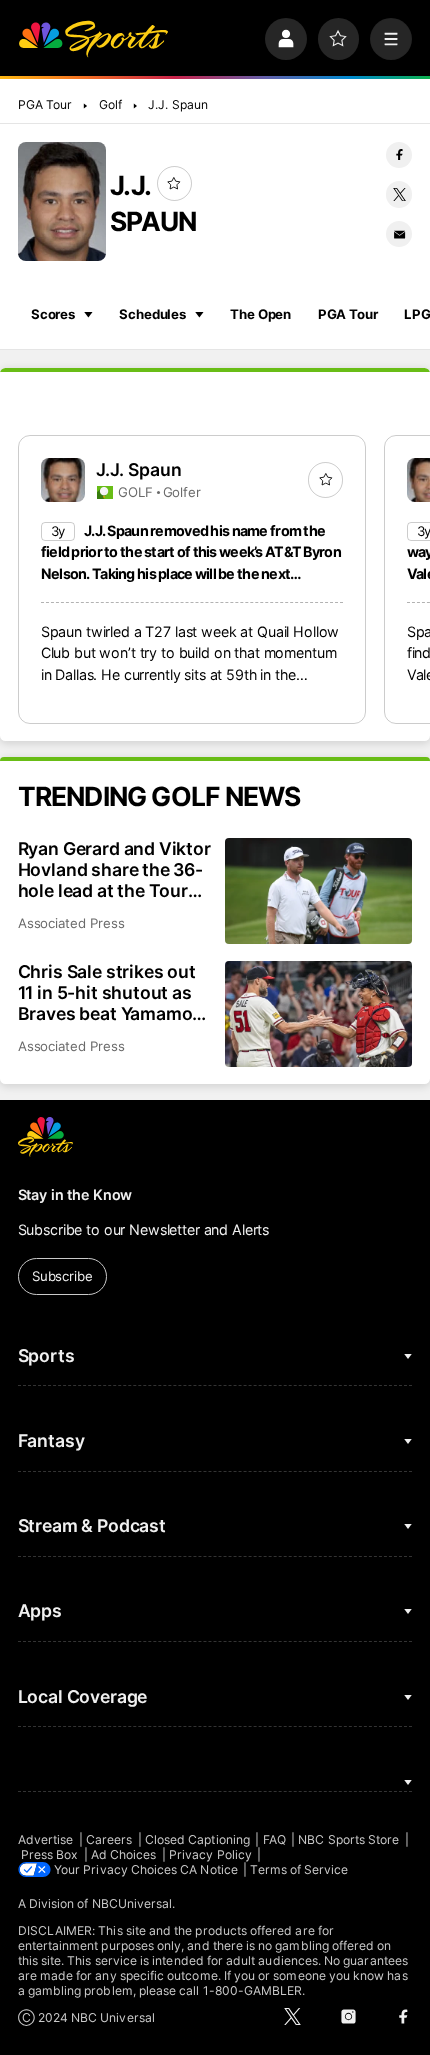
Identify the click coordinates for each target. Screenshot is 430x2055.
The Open (260, 314)
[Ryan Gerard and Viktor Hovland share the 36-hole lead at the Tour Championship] (318, 890)
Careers (109, 1839)
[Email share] (399, 234)
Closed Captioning (197, 1839)
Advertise (46, 1839)
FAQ (274, 1839)
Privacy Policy (210, 1854)
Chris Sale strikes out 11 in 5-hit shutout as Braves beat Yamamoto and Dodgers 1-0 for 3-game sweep (114, 992)
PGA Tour (45, 104)
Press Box (50, 1854)
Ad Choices (124, 1854)
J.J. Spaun (178, 104)
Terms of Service (299, 1869)
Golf (110, 104)
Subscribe (62, 1276)
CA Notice (209, 1869)
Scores (53, 314)
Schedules (152, 314)
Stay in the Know (75, 1194)
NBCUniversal (132, 1903)
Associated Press (71, 923)
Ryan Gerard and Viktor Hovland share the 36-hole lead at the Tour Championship (114, 869)
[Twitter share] (399, 194)
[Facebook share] (399, 155)
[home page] (93, 39)
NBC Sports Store (348, 1839)
